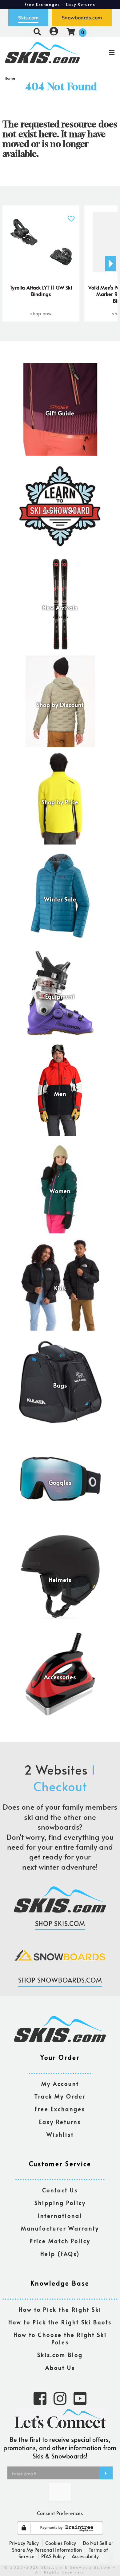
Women (60, 1191)
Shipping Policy (60, 2203)
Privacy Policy (24, 2543)
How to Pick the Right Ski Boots (60, 2322)
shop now (41, 313)
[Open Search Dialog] (37, 32)
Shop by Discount (60, 705)
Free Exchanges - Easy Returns (60, 4)
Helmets (60, 1580)
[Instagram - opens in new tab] (60, 2398)
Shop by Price (60, 802)
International (60, 2216)
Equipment (60, 997)
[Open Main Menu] (100, 53)
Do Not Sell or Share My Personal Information (63, 2546)
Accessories (60, 1677)
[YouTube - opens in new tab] (80, 2398)
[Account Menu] (54, 32)
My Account (60, 2084)
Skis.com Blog (60, 2355)
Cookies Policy (61, 2543)
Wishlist (60, 2135)
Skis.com (28, 18)
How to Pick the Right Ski (60, 2310)
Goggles (60, 1483)
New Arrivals (60, 608)
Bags (60, 1386)
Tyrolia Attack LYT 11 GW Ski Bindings (41, 291)
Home (10, 78)
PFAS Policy (53, 2556)
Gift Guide (60, 413)
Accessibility (85, 2556)
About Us (60, 2368)
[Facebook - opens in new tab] (40, 2398)
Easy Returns (60, 2122)
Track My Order (60, 2097)
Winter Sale (60, 900)
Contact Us (60, 2190)
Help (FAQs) (60, 2254)
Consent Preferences (60, 2513)
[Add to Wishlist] (71, 215)
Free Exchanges (60, 2109)
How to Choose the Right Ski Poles (60, 2339)
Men (60, 1094)
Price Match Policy (60, 2241)
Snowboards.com (82, 18)
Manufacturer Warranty (60, 2229)
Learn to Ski (60, 511)
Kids (60, 1288)
